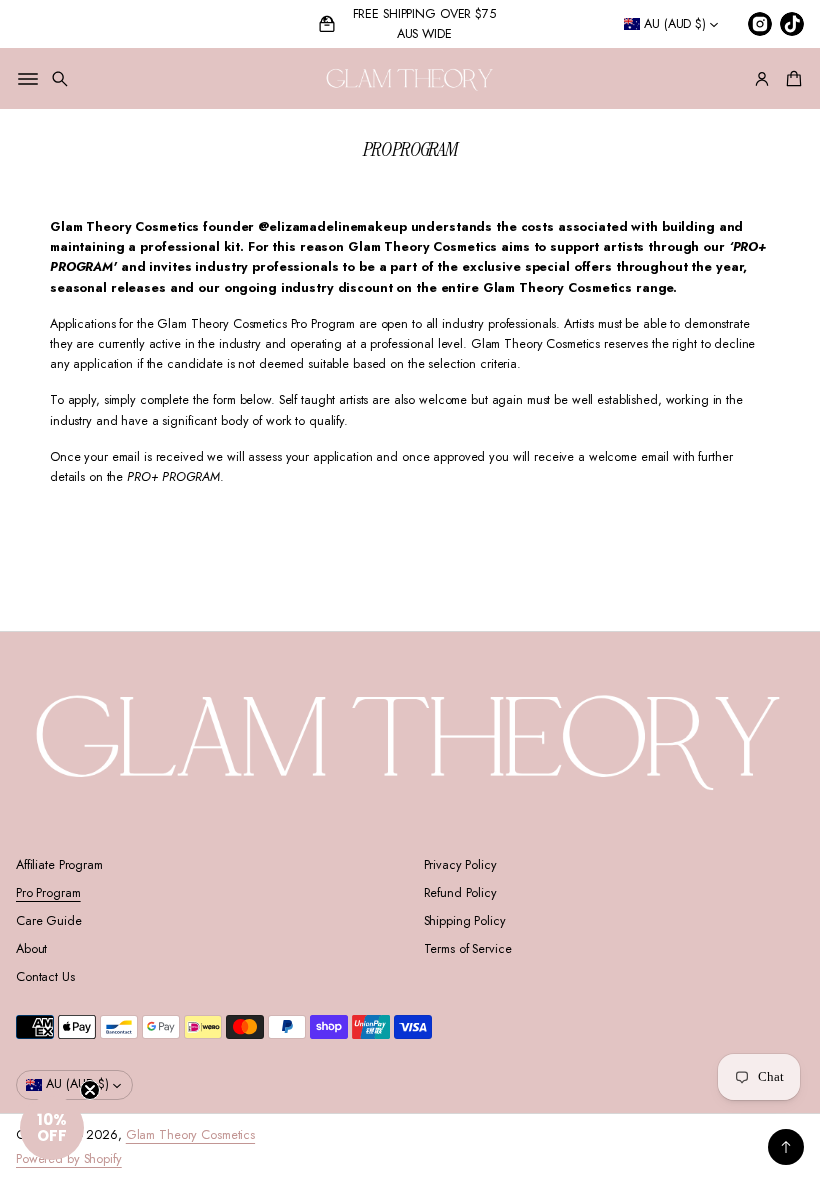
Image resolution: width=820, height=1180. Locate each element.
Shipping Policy (465, 921)
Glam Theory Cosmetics (190, 1135)
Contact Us (45, 977)
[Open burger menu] (28, 79)
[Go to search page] (60, 79)
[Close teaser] (90, 1090)
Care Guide (49, 921)
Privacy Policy (460, 865)
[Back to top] (786, 1147)
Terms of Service (468, 949)
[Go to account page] (762, 79)
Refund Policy (460, 893)
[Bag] (791, 79)
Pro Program (48, 893)
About (31, 949)
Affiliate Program (59, 865)
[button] (60, 79)
